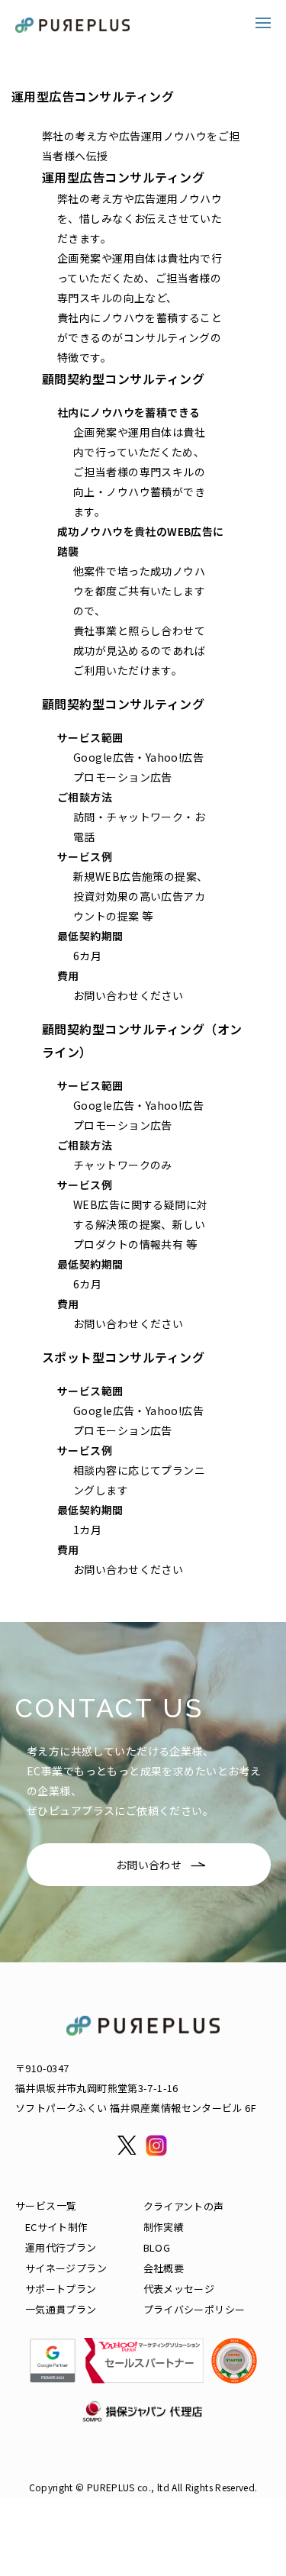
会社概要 (164, 2268)
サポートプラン (61, 2289)
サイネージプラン (66, 2268)
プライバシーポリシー (194, 2309)
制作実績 (164, 2227)
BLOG (157, 2247)
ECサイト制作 (57, 2227)
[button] (263, 23)
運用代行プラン (61, 2247)
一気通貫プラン (61, 2309)
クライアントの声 (184, 2206)
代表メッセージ (179, 2289)
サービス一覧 (46, 2205)
